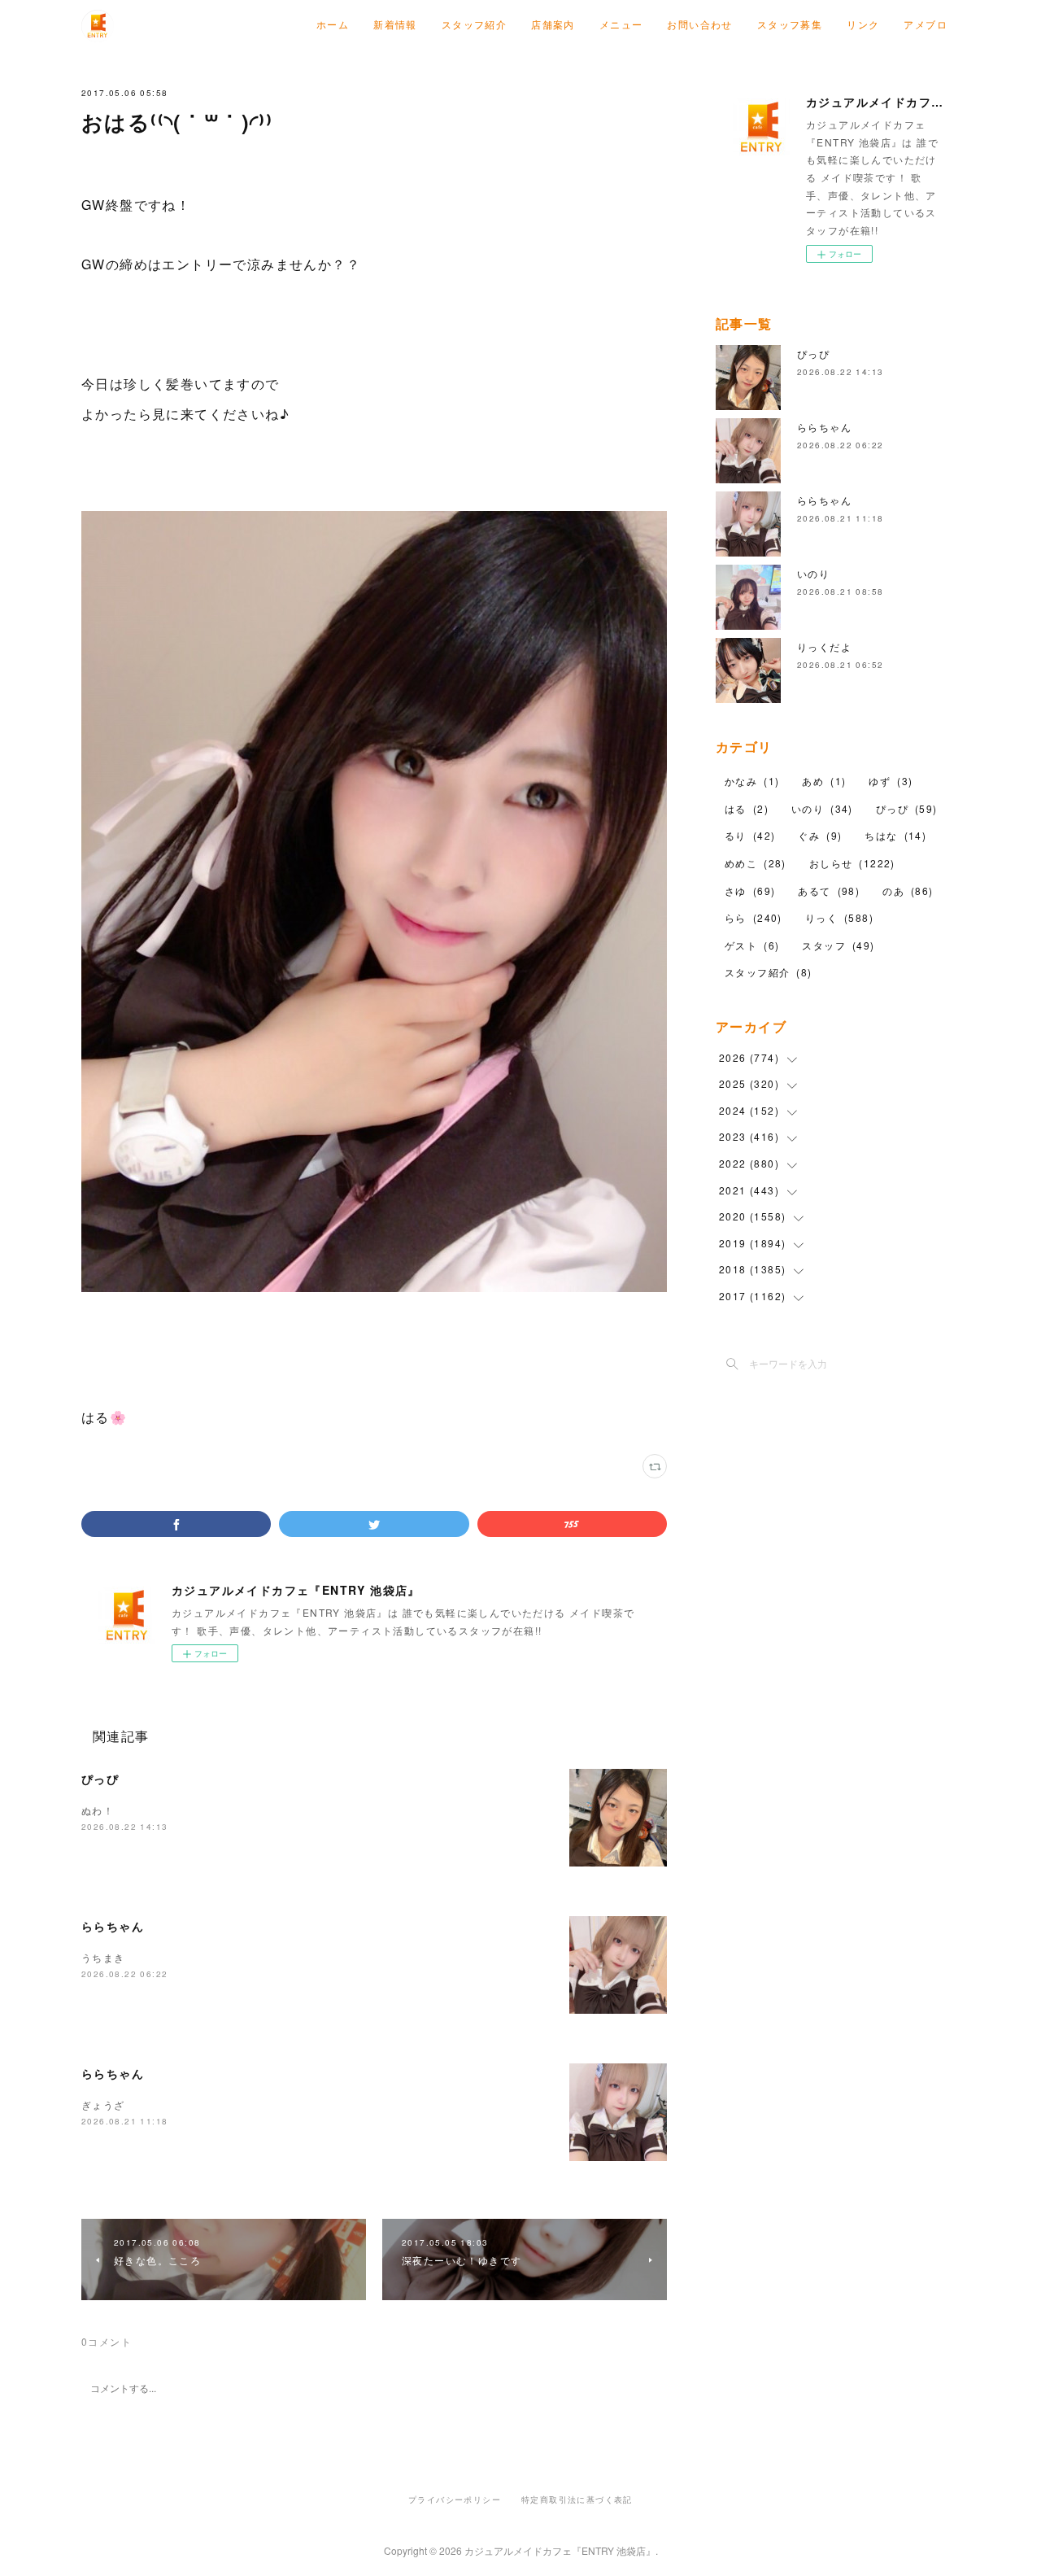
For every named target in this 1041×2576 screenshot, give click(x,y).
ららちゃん (113, 1926)
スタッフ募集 (790, 24)
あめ (824, 781)
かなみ (752, 781)
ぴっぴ (100, 1779)
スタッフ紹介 (474, 24)
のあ (908, 891)
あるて (829, 891)
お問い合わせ (699, 24)
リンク (863, 24)
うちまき (103, 1957)
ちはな (895, 835)
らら (754, 917)
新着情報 (395, 24)
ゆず (891, 781)
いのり (813, 573)
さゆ (750, 891)
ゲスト (752, 945)
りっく (839, 917)
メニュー (621, 24)
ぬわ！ (98, 1810)
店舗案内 (553, 24)
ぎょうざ (103, 2104)
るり (750, 835)
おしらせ (852, 863)
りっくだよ (824, 646)
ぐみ (820, 835)
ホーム (333, 24)
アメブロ (926, 24)
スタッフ (838, 945)
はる (747, 808)
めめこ (756, 863)
